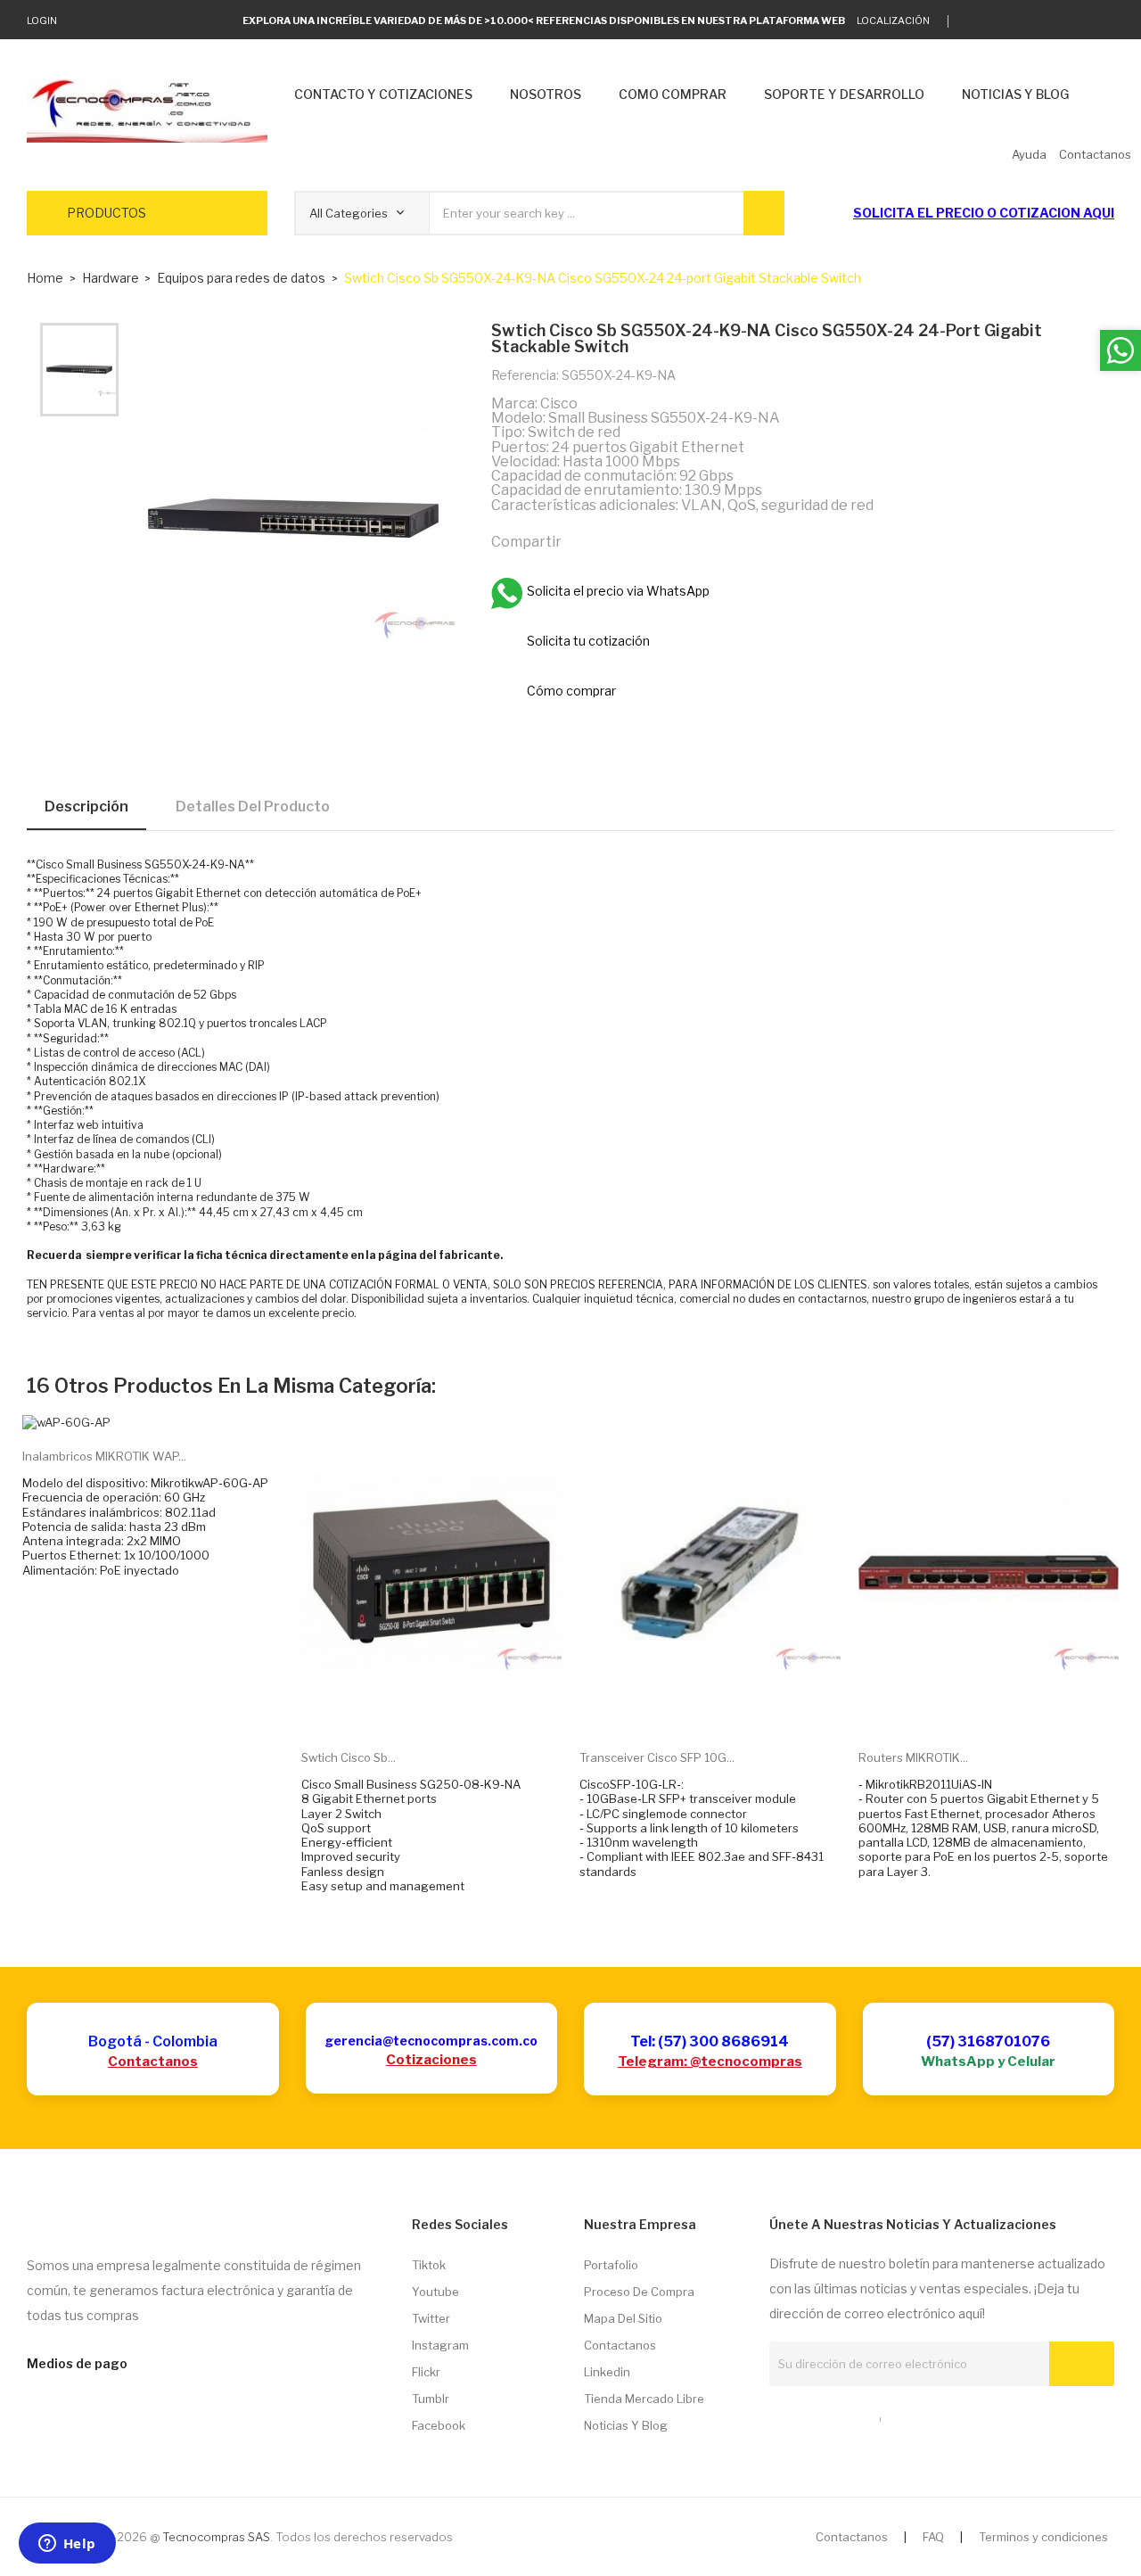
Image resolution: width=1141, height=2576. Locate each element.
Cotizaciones (431, 2060)
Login (42, 21)
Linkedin (607, 2372)
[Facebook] (1054, 21)
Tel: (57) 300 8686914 (710, 2041)
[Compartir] (583, 541)
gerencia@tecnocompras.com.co (431, 2041)
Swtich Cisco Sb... (349, 1757)
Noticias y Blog (626, 2425)
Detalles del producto (253, 807)
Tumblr (431, 2399)
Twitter (431, 2318)
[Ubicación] (841, 2416)
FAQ (933, 2537)
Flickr (426, 2372)
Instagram (440, 2345)
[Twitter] (971, 21)
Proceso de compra (639, 2292)
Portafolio (611, 2265)
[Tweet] (621, 541)
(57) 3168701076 (988, 2041)
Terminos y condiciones (1043, 2537)
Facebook (439, 2425)
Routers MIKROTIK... (913, 1757)
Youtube (435, 2292)
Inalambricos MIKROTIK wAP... (104, 1456)
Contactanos (153, 2062)
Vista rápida (451, 1708)
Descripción (86, 807)
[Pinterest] (660, 541)
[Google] (999, 21)
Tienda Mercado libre (644, 2399)
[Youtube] (1082, 21)
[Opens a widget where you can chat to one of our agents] (67, 2545)
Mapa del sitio (623, 2318)
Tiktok (429, 2265)
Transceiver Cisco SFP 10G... (657, 1757)
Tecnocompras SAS (216, 2537)
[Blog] (809, 2416)
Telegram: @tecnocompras (710, 2062)
